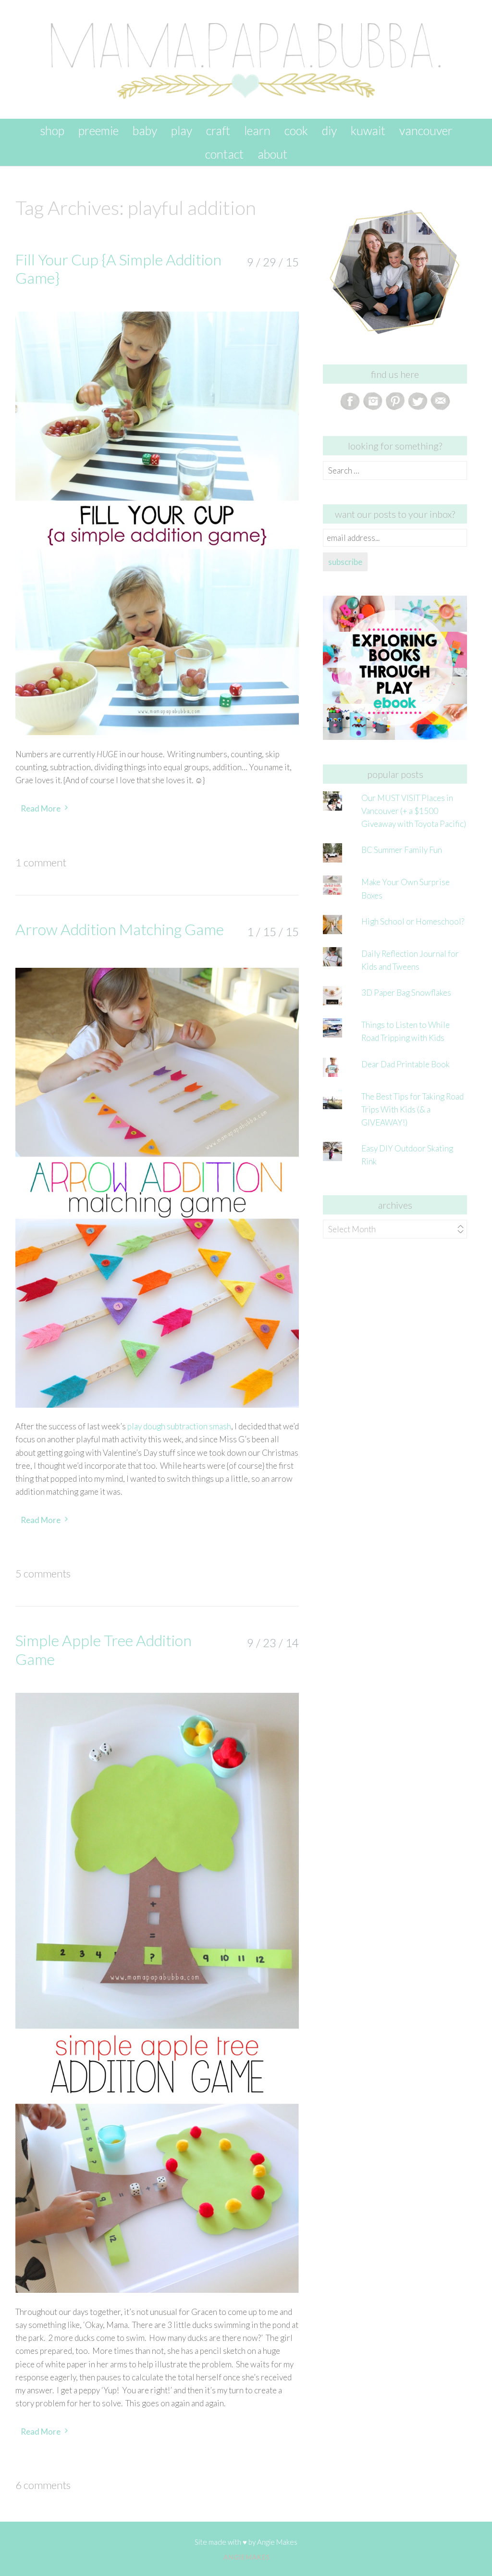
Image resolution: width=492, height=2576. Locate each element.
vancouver (426, 130)
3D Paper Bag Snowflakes (406, 993)
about (272, 154)
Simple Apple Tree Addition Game (104, 1649)
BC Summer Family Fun (402, 850)
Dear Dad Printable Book (406, 1064)
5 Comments (43, 1573)
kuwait (368, 130)
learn (257, 130)
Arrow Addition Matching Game (120, 929)
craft (218, 130)
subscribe (345, 562)
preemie (98, 130)
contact (224, 154)
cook (296, 130)
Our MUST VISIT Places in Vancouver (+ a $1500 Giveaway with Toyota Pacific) (414, 811)
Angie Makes (277, 2542)
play (182, 130)
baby (145, 130)
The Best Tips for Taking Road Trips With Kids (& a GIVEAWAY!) (412, 1109)
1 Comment (41, 862)
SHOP (52, 130)
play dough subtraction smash (179, 1426)
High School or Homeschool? (413, 921)
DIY (329, 130)
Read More (41, 808)
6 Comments (43, 2485)
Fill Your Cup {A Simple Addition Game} (118, 269)
